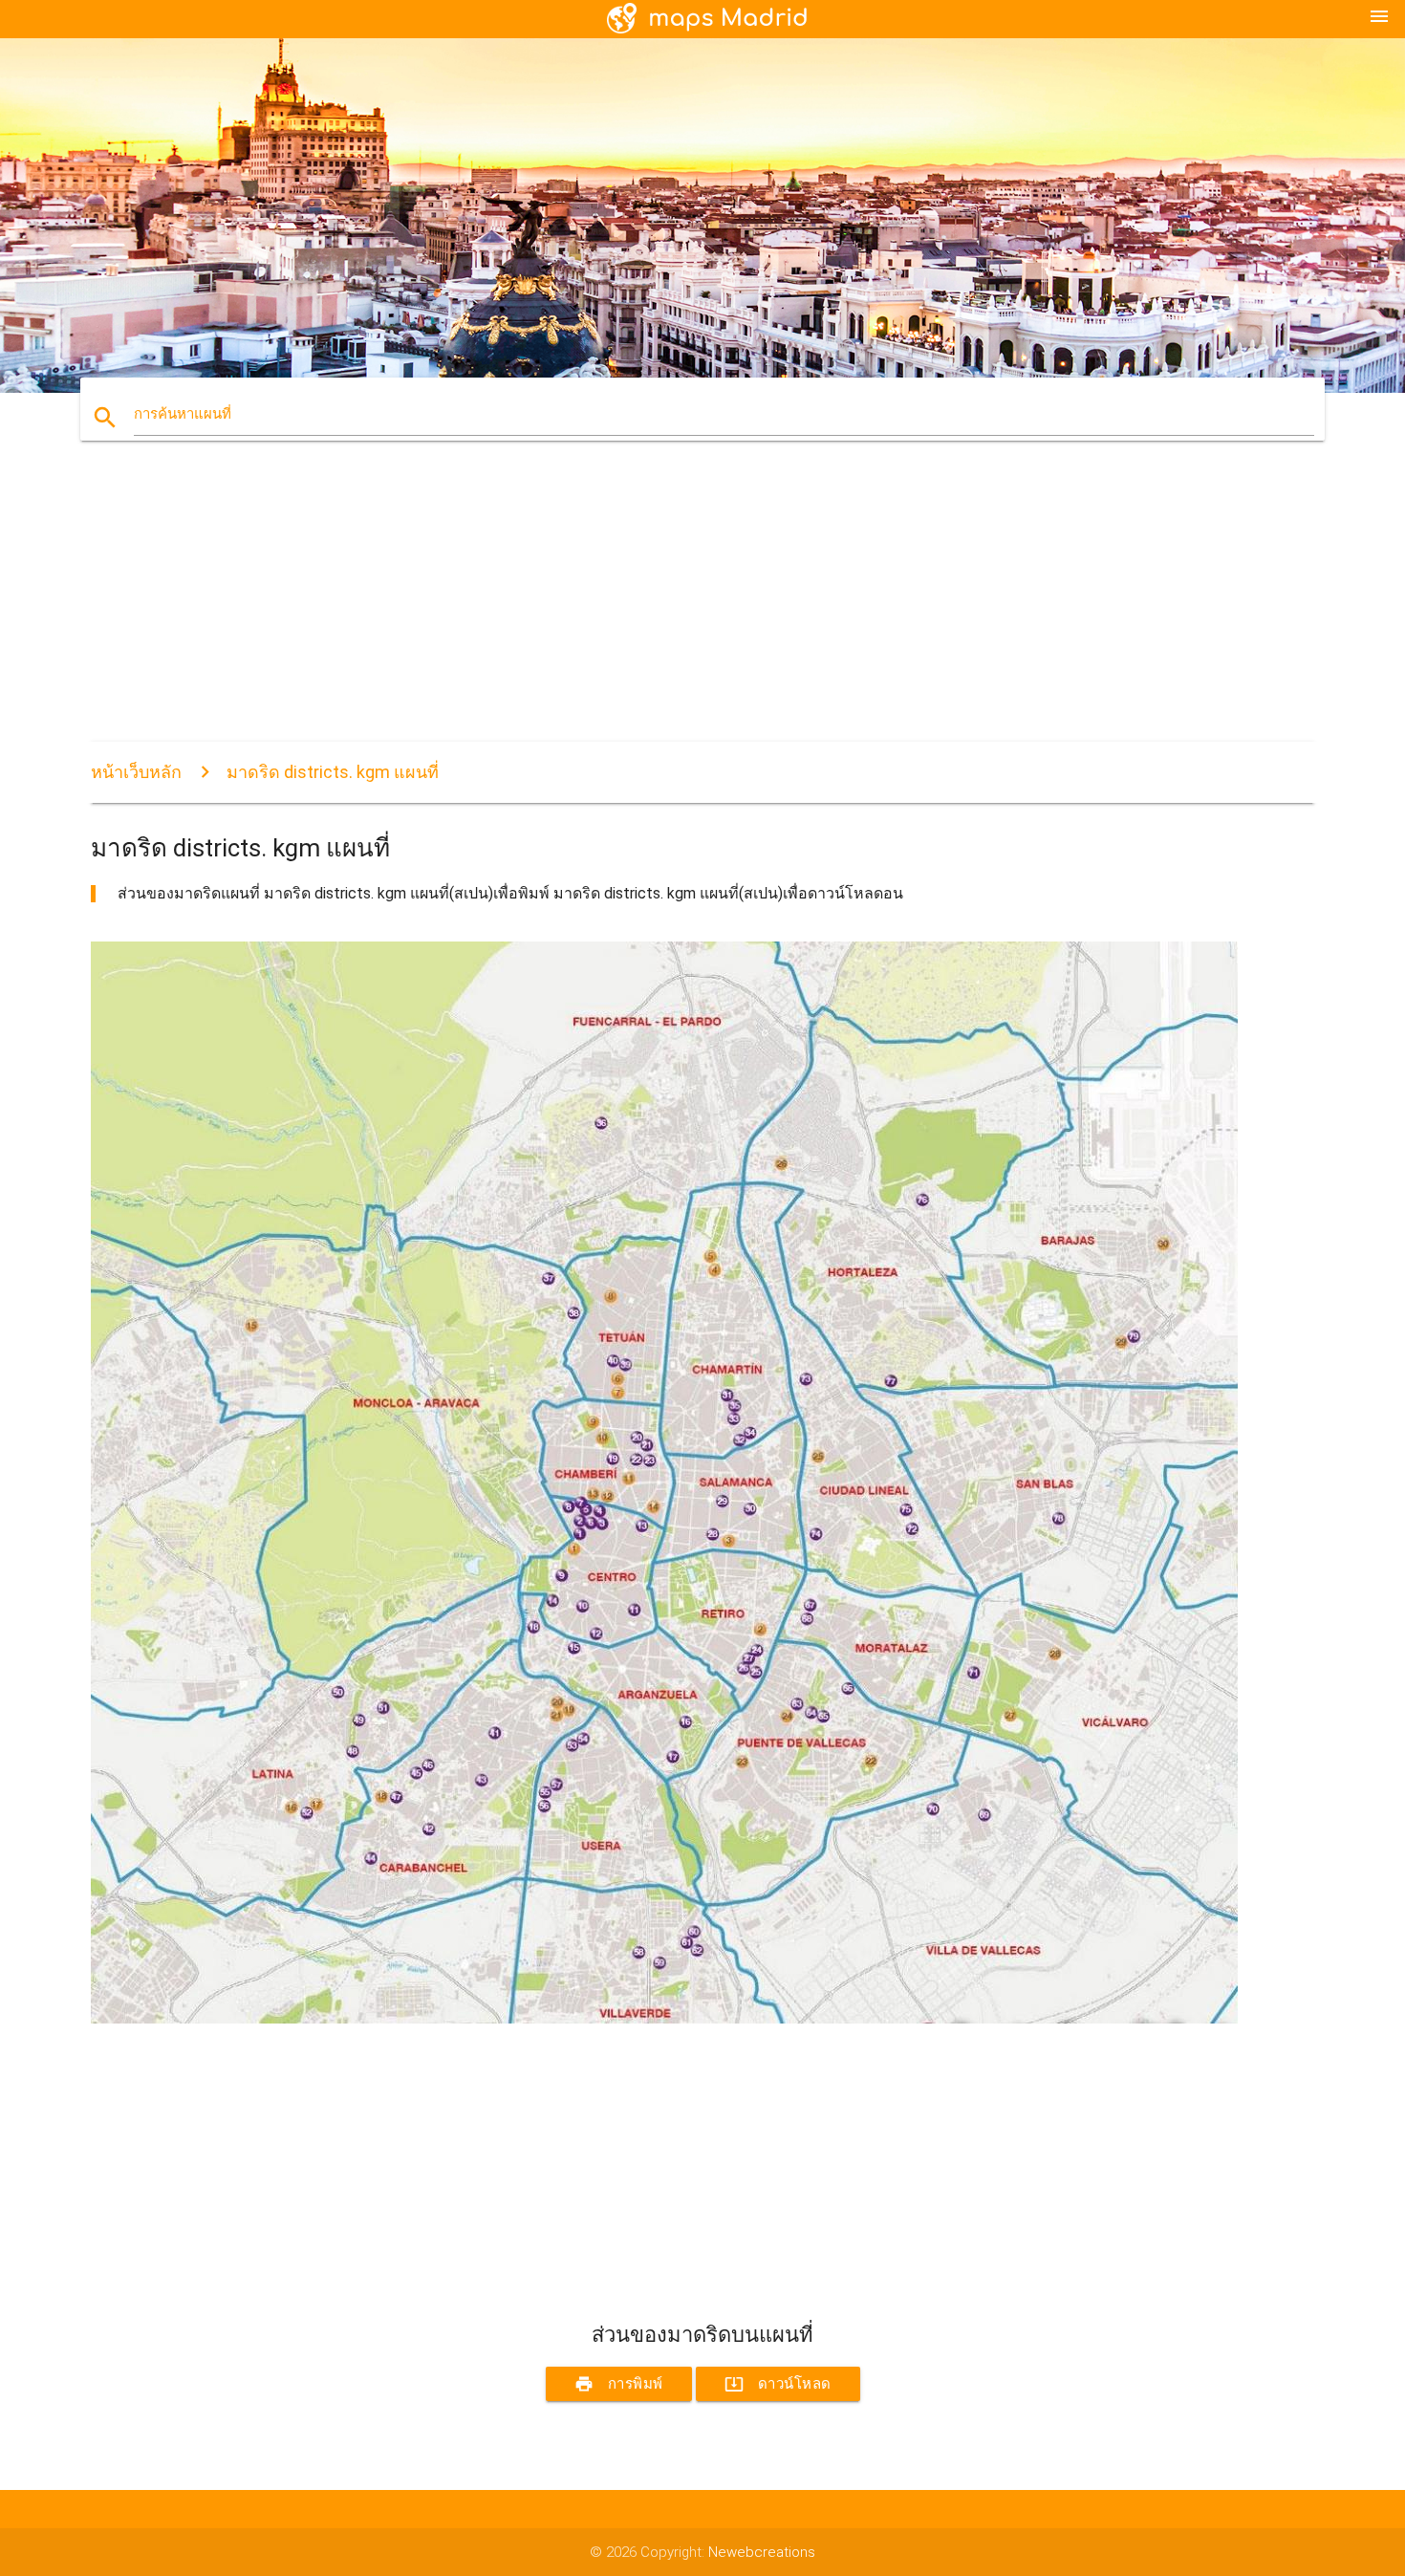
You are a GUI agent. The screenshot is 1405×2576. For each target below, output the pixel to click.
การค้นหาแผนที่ (183, 414)
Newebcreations (762, 2552)
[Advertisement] (664, 608)
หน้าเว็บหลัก (136, 772)
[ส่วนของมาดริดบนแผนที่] (664, 2019)
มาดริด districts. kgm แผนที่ (333, 772)
